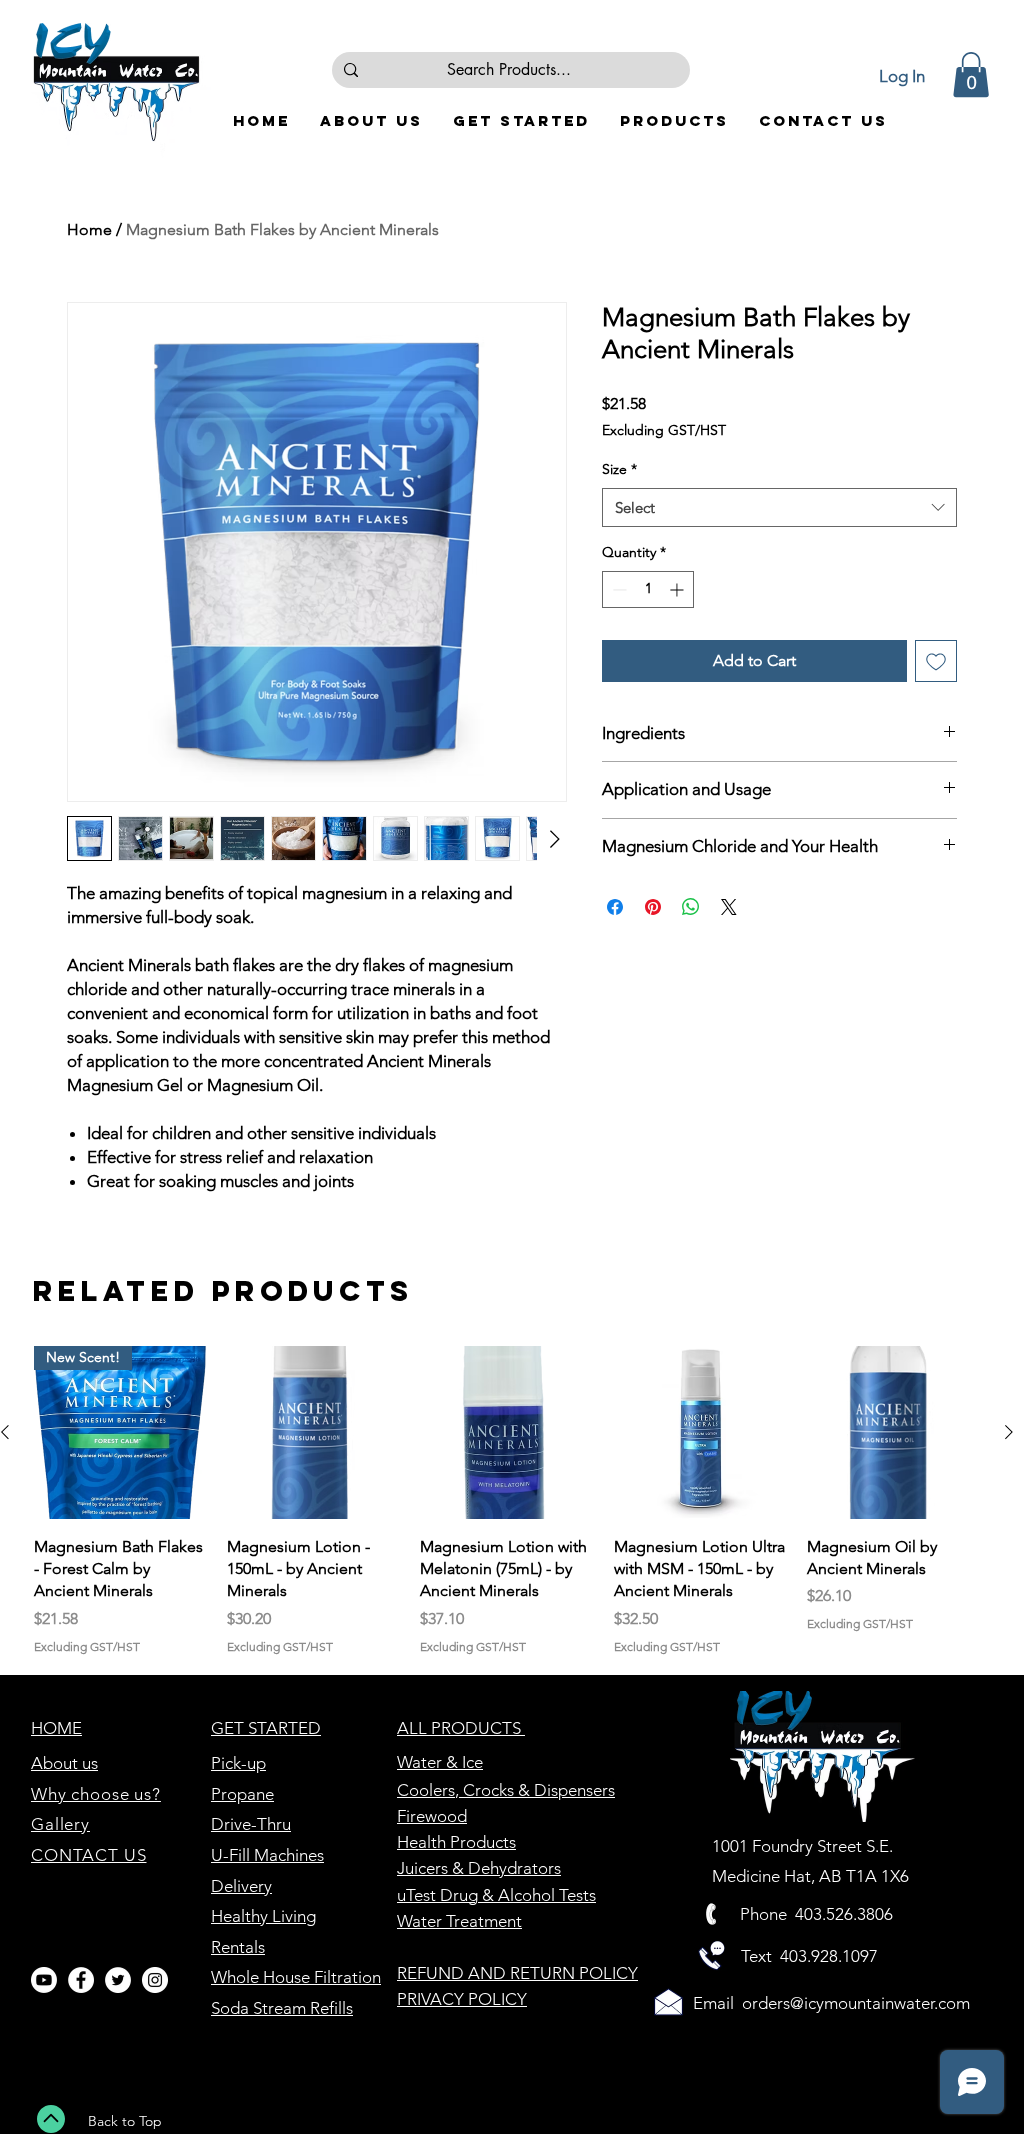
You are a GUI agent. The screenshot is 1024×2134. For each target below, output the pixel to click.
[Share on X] (729, 907)
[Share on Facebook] (615, 907)
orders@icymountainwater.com (856, 2003)
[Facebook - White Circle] (81, 1980)
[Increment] (678, 589)
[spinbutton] (648, 589)
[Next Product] (1009, 1432)
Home (89, 229)
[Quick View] (313, 1432)
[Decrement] (617, 589)
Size (619, 469)
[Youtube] (44, 1980)
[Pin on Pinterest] (653, 907)
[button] (971, 74)
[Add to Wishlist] (936, 661)
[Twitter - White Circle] (118, 1980)
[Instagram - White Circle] (155, 1980)
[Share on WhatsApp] (691, 907)
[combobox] (779, 507)
